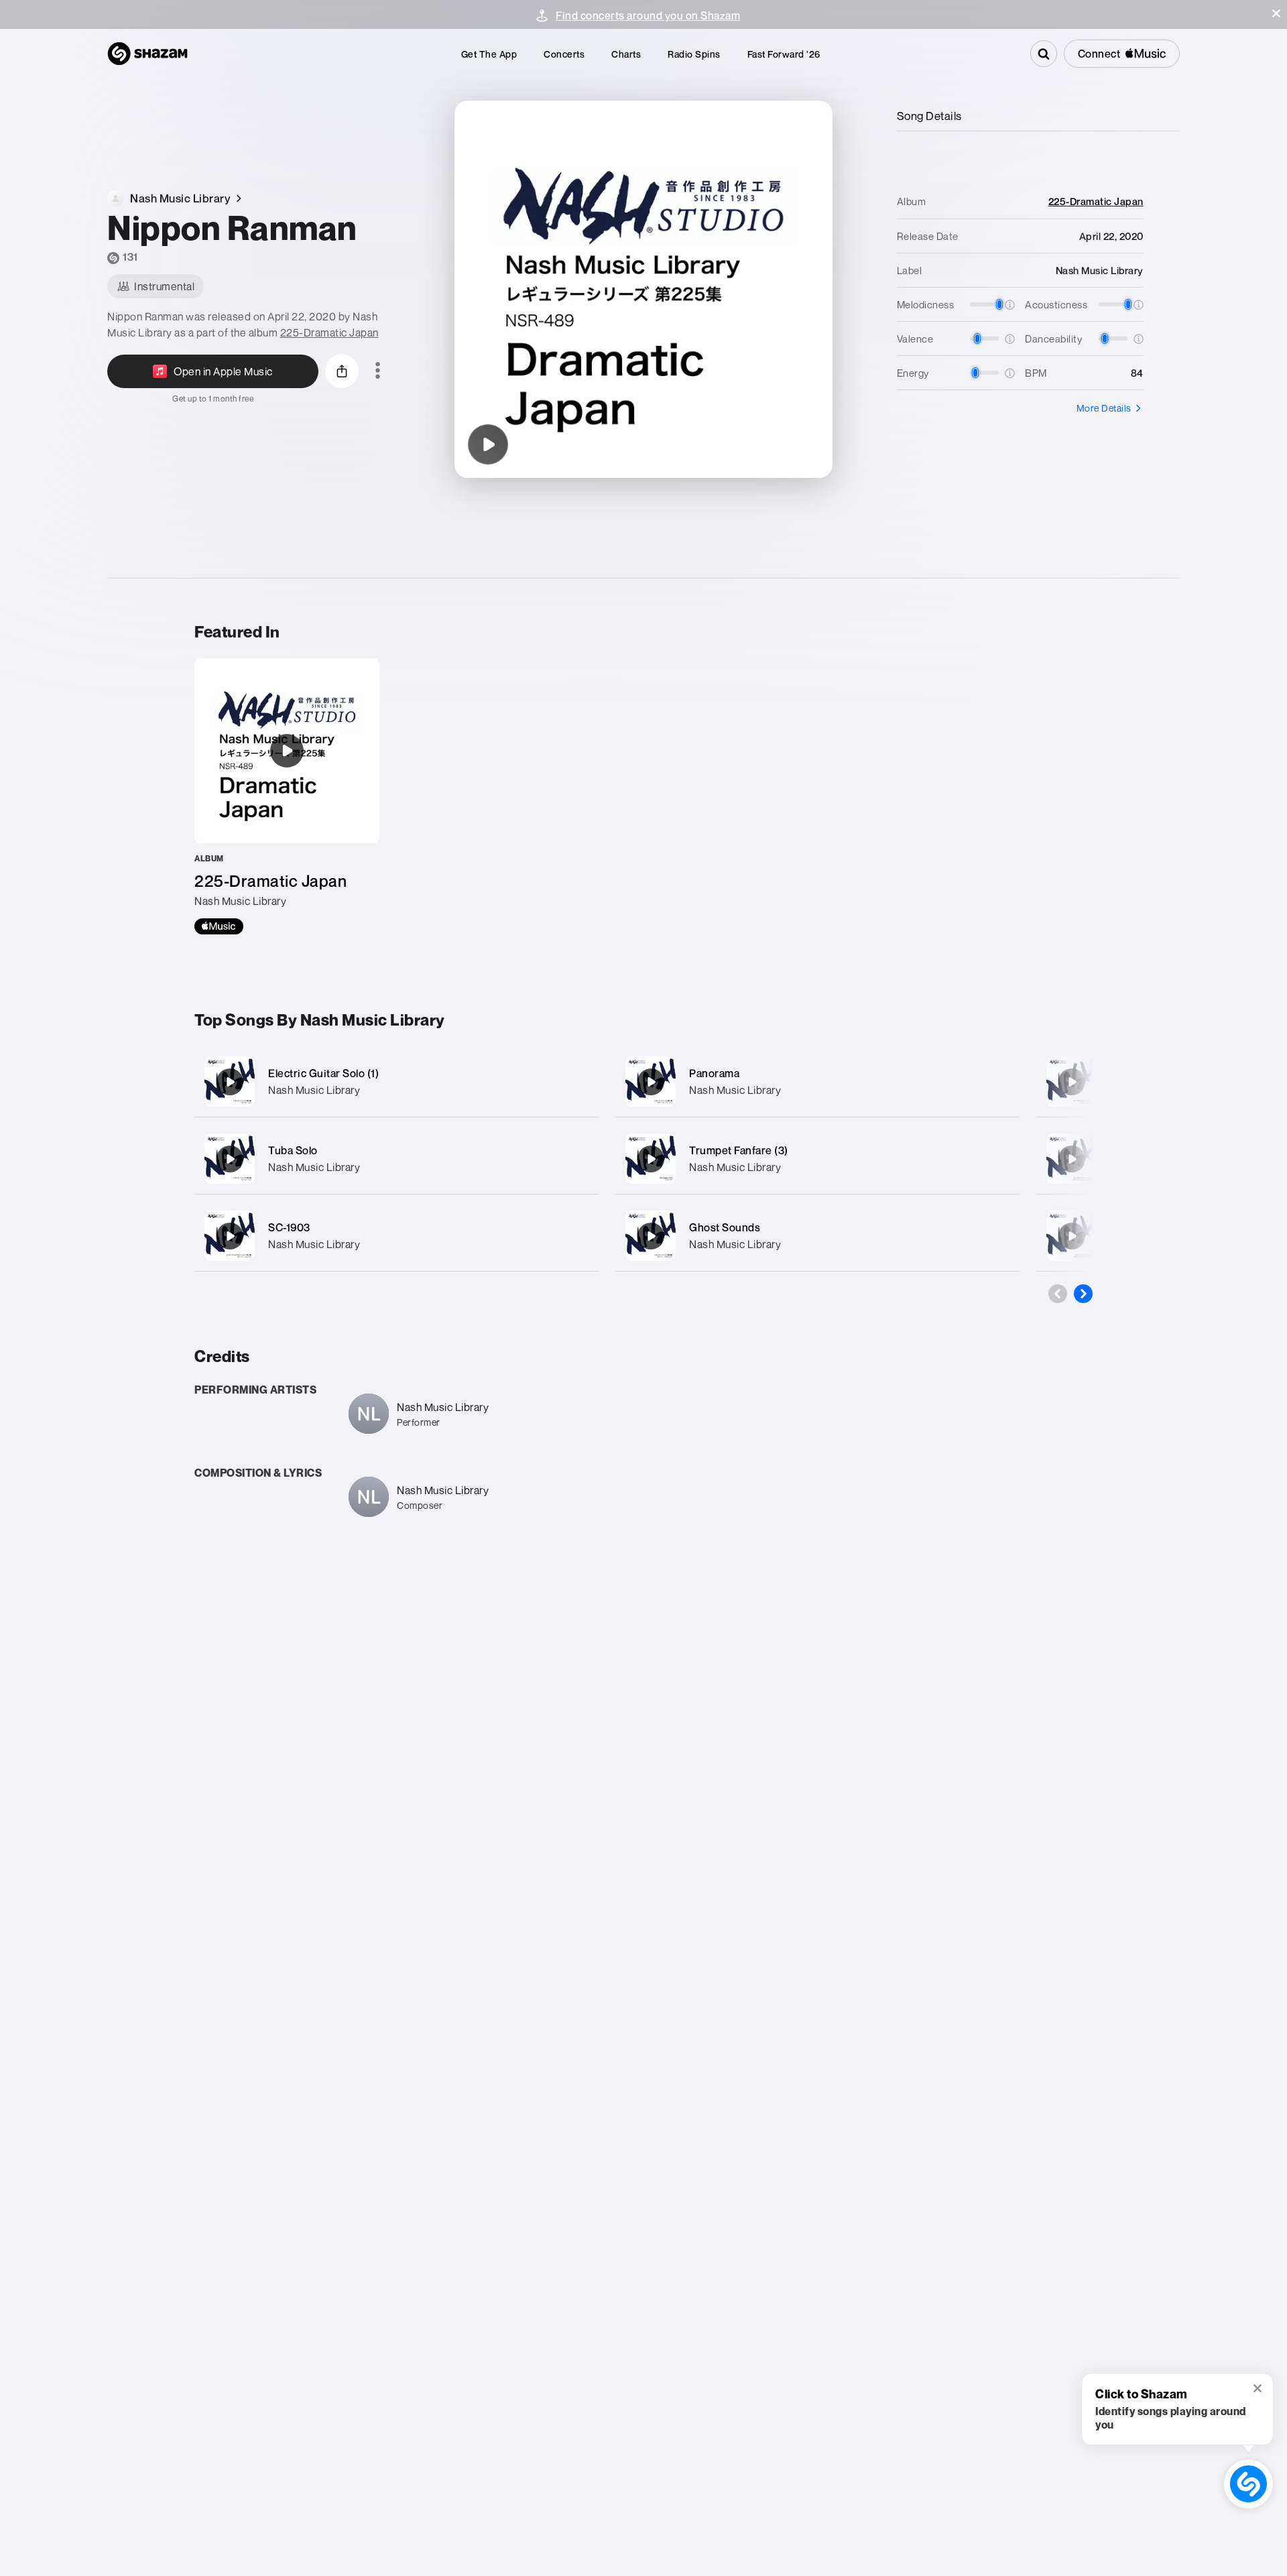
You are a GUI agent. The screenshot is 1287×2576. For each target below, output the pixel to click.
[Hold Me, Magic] (1072, 1082)
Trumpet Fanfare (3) (739, 1150)
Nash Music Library (314, 1090)
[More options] (378, 371)
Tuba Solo (293, 1150)
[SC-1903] (396, 1236)
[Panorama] (817, 1082)
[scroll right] (1083, 1294)
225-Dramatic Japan (329, 332)
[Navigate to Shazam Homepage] (147, 54)
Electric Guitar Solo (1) (323, 1073)
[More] (575, 1082)
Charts (626, 54)
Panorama (714, 1073)
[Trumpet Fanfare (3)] (817, 1159)
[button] (1276, 13)
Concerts (564, 54)
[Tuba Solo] (396, 1159)
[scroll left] (1058, 1294)
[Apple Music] (219, 926)
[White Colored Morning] (1072, 1236)
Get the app (489, 54)
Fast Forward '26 (784, 54)
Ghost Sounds (725, 1227)
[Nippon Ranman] (488, 444)
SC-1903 (289, 1227)
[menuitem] (489, 54)
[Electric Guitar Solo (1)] (396, 1082)
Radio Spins (694, 54)
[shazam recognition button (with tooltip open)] (1249, 2484)
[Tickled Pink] (1072, 1159)
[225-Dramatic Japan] (287, 796)
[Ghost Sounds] (817, 1236)
